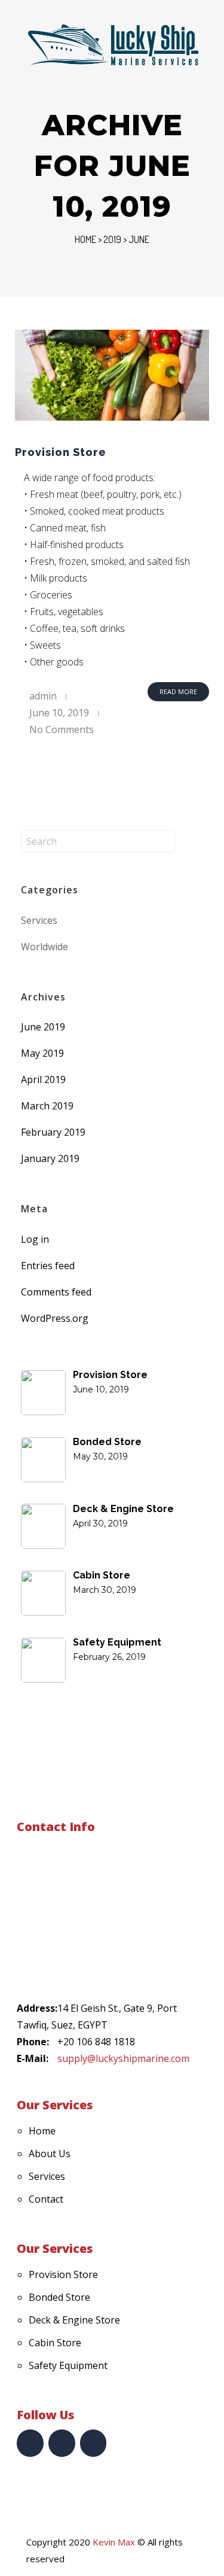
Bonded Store (59, 2297)
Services (39, 920)
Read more (178, 691)
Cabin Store (55, 2343)
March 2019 (47, 1106)
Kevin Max (114, 2542)
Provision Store (61, 452)
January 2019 (50, 1158)
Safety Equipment (68, 2365)
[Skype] (93, 2443)
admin (43, 696)
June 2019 (43, 1027)
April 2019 (43, 1079)
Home (85, 239)
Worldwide (45, 947)
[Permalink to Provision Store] (112, 375)
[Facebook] (30, 2443)
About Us (50, 2154)
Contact (46, 2199)
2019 (112, 239)
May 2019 (42, 1053)
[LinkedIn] (62, 2443)
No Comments (62, 729)
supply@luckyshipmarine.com (123, 2058)
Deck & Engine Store (74, 2320)
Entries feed (48, 1266)
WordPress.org (55, 1318)
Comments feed (56, 1292)
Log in (35, 1239)
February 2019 (53, 1132)
